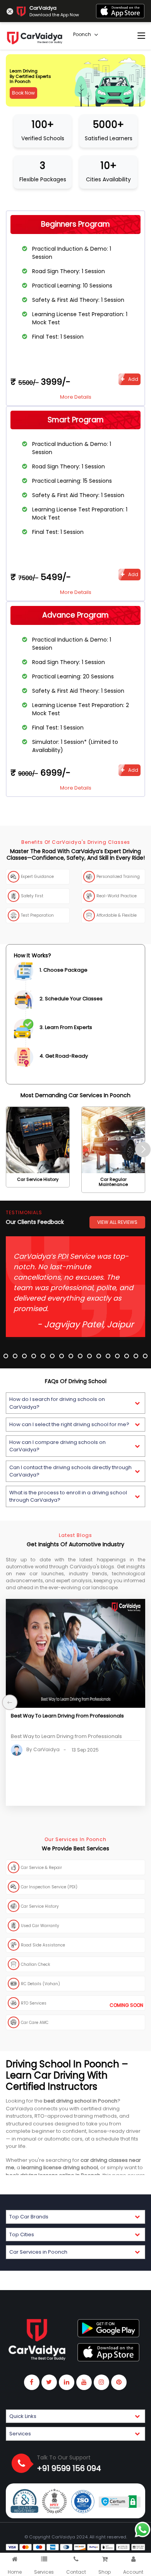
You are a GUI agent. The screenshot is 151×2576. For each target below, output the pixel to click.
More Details (76, 397)
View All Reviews (117, 1222)
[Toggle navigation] (141, 36)
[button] (75, 1403)
